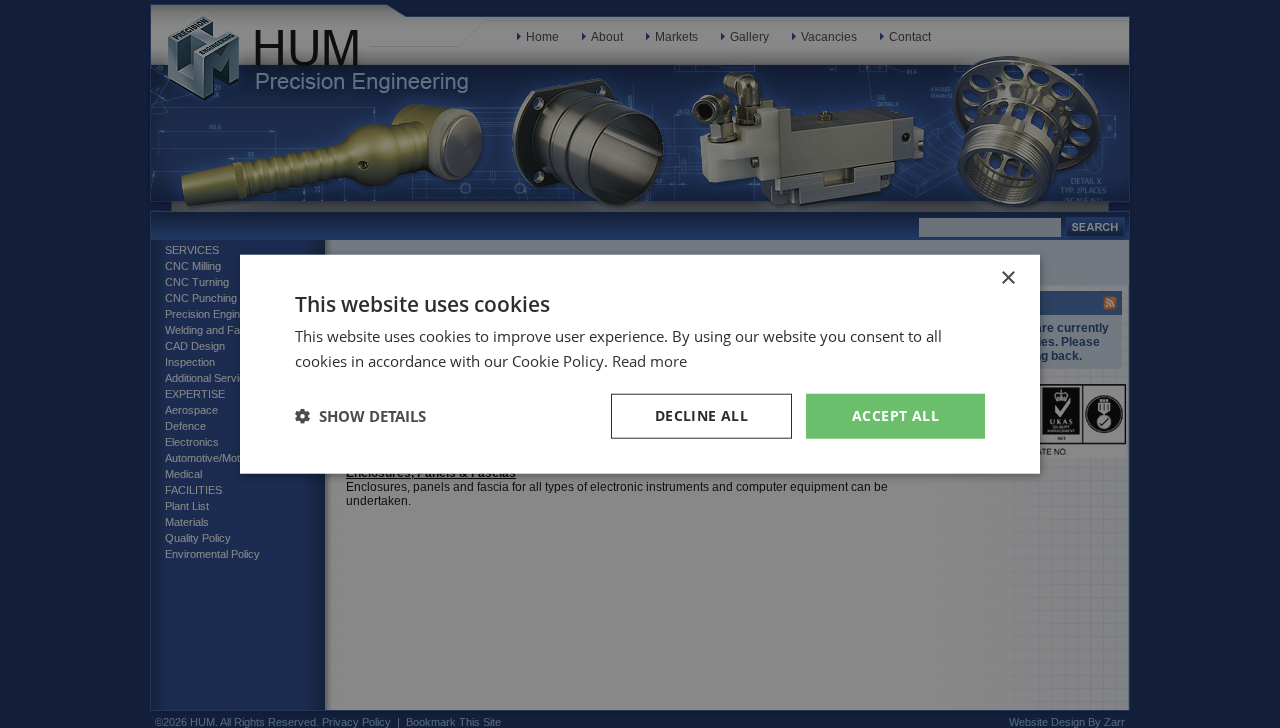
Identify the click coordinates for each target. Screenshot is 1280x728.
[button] (360, 416)
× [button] (1007, 278)
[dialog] (640, 364)
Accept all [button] (895, 415)
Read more (649, 361)
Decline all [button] (701, 415)
